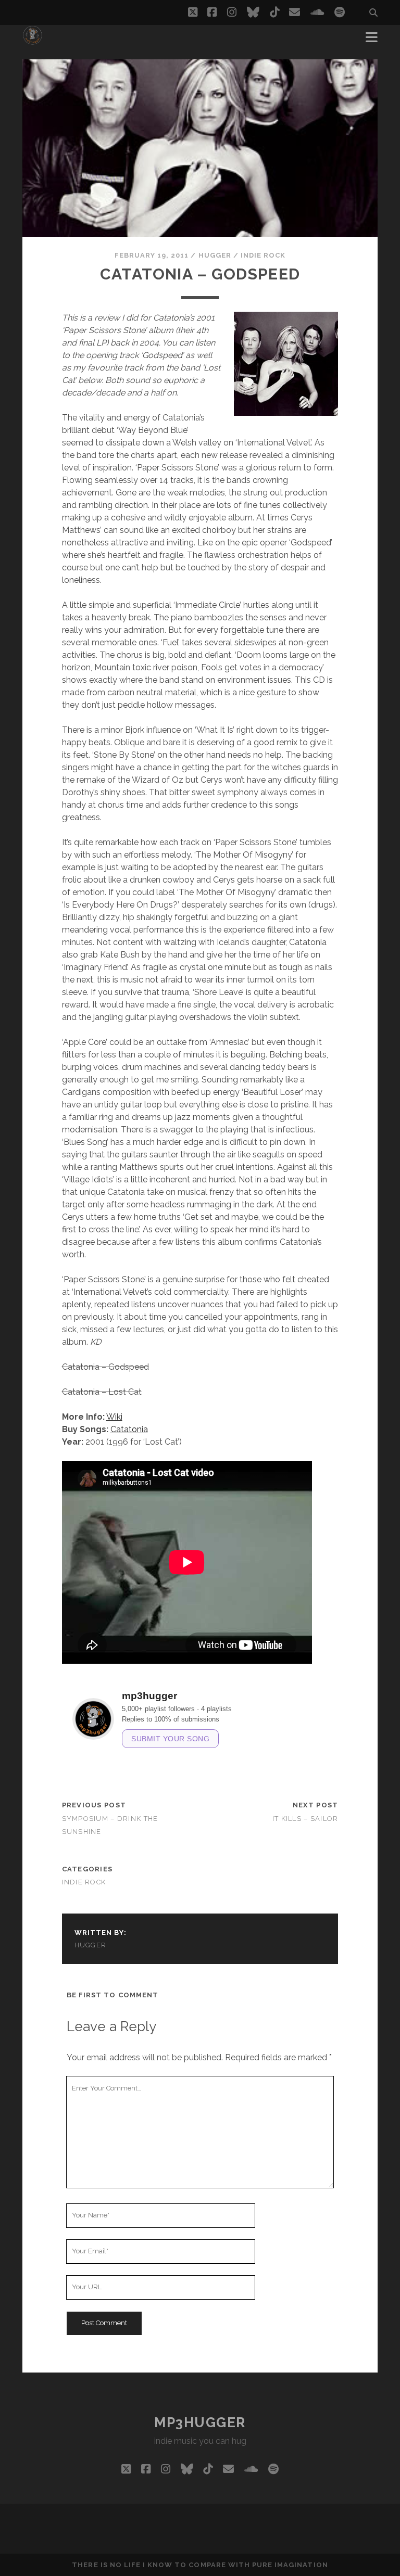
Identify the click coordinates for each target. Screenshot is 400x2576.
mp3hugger (200, 2422)
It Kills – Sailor (305, 1819)
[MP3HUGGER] (33, 41)
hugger (215, 255)
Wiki (114, 1417)
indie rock (263, 255)
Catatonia (129, 1429)
